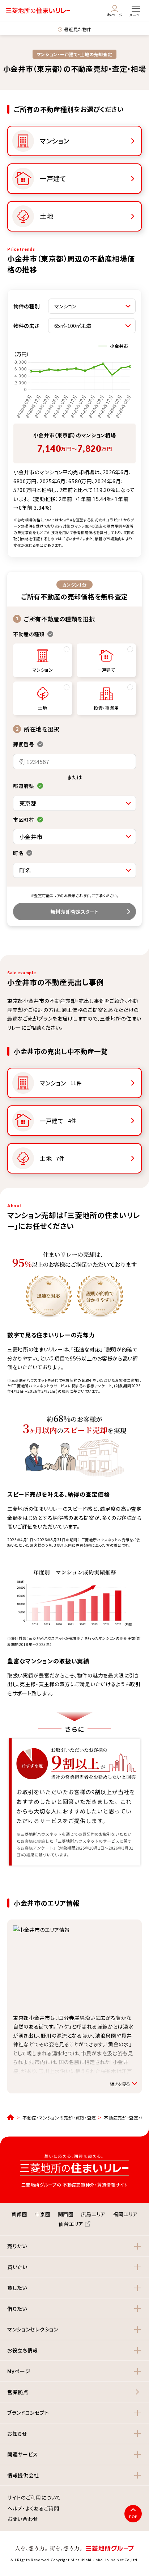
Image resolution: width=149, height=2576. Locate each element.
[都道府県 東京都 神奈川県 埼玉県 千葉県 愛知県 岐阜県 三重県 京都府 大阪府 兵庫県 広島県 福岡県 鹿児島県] (74, 803)
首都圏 (19, 2214)
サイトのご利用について (34, 2498)
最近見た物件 (78, 29)
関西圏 (66, 2214)
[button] (74, 2246)
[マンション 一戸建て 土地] (92, 306)
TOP (133, 2517)
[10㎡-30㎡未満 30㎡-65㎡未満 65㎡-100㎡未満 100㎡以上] (92, 326)
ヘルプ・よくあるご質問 (33, 2509)
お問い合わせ (23, 2519)
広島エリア (93, 2214)
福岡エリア (125, 2214)
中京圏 (42, 2214)
